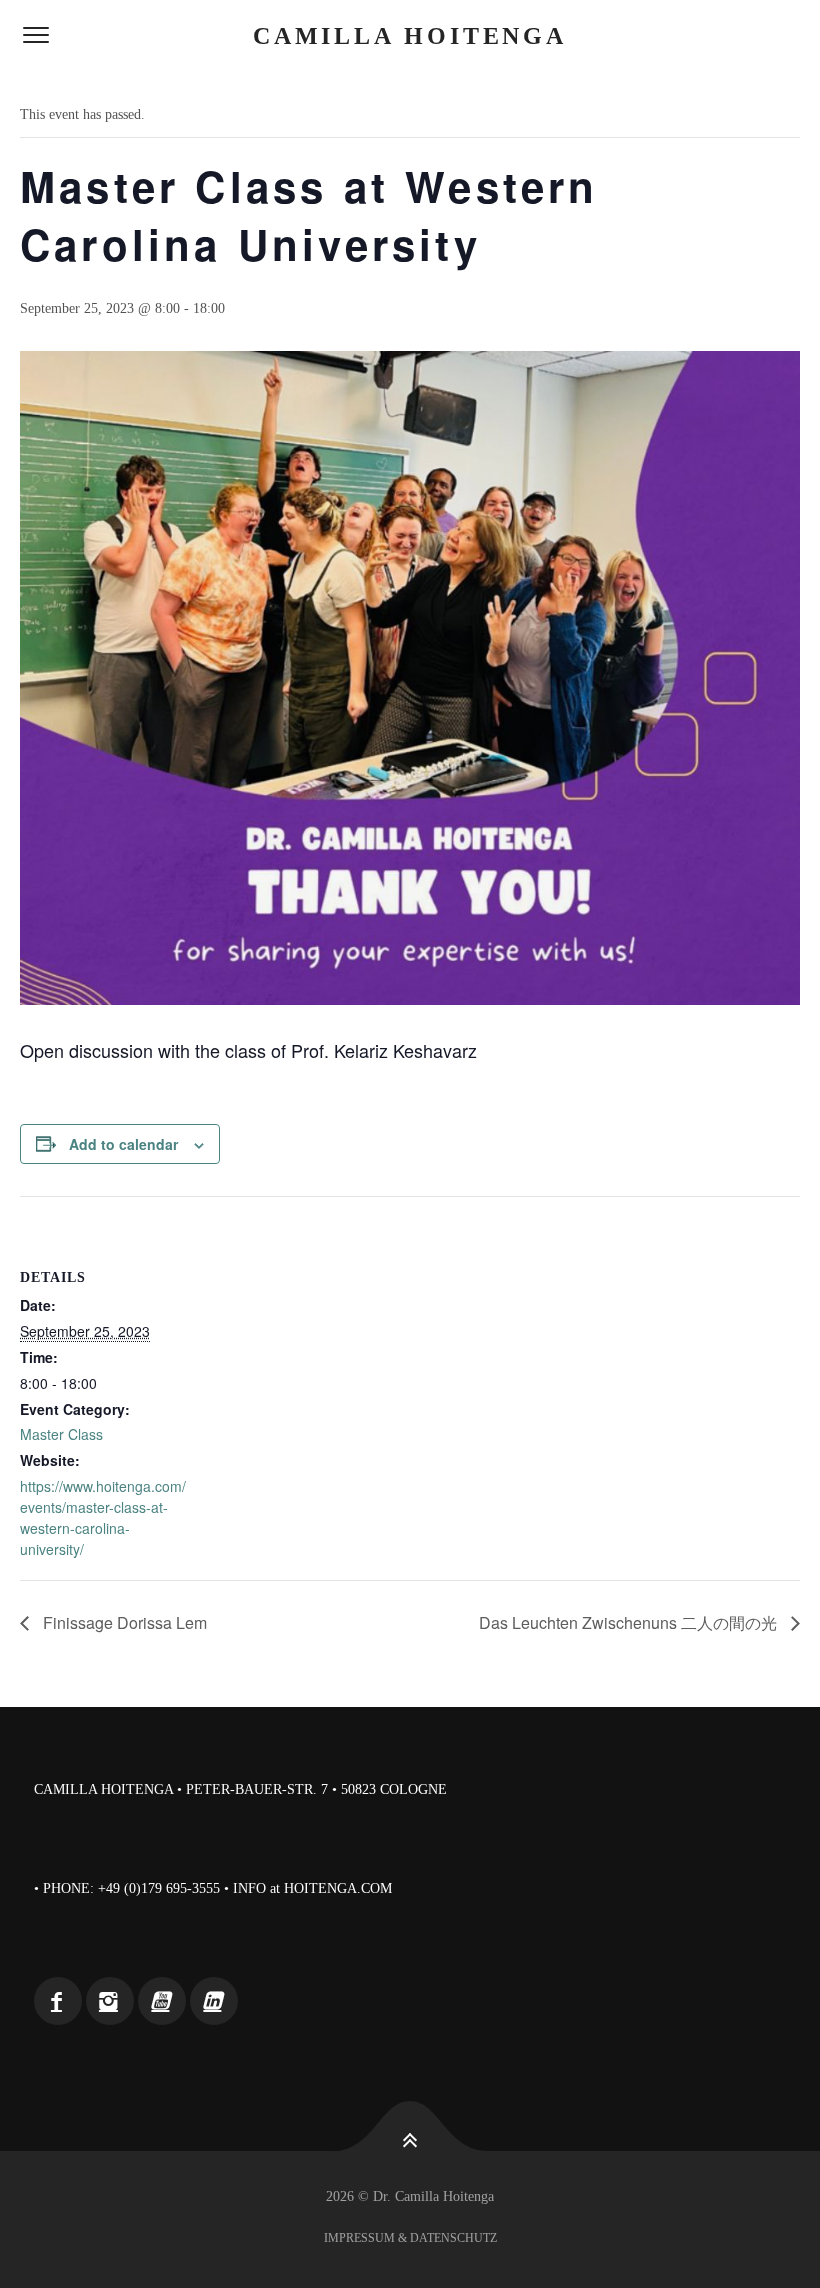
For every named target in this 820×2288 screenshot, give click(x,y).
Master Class (61, 1434)
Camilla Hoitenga (410, 36)
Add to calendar (123, 1144)
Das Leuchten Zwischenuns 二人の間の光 (630, 1622)
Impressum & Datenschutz (410, 2238)
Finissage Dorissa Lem (123, 1622)
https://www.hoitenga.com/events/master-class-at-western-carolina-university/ (103, 1517)
